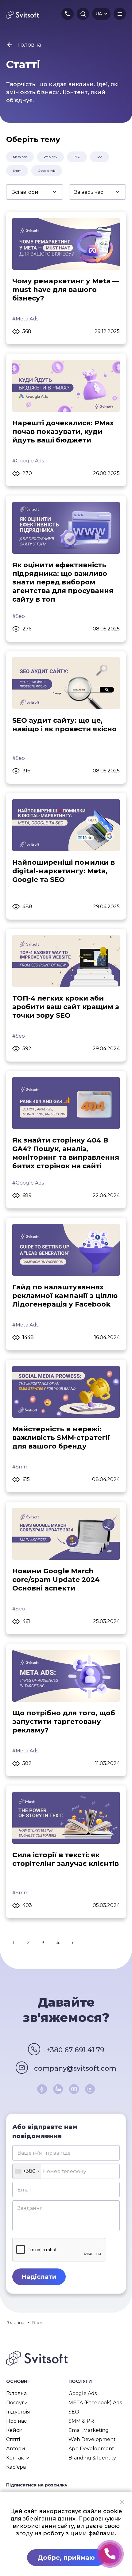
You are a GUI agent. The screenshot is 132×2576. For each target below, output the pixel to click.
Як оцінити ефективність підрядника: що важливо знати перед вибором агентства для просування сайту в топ (63, 582)
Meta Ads (20, 157)
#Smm (20, 1467)
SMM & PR (81, 2421)
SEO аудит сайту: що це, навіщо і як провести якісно (64, 725)
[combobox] (27, 2171)
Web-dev (50, 157)
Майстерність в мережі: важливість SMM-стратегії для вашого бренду (61, 1438)
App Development (91, 2449)
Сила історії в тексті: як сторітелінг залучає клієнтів (66, 1859)
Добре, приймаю (66, 2558)
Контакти (18, 2458)
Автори (16, 2449)
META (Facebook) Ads (95, 2403)
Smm (17, 171)
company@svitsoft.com (75, 2068)
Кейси (14, 2430)
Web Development (92, 2439)
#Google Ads (28, 461)
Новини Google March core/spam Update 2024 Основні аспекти (56, 1580)
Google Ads (47, 171)
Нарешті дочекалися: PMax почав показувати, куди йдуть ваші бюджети (63, 432)
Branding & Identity (92, 2458)
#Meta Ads (25, 319)
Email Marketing (89, 2430)
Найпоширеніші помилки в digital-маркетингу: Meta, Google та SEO (64, 871)
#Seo (19, 616)
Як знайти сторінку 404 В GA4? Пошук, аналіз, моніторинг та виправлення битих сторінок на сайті (66, 1153)
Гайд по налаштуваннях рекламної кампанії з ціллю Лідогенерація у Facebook (65, 1296)
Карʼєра (16, 2467)
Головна (16, 2393)
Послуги (17, 2403)
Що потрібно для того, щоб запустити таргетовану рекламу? (64, 1722)
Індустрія (18, 2412)
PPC (77, 157)
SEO (74, 2412)
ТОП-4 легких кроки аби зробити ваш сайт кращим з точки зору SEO (66, 1007)
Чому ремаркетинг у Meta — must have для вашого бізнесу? (66, 290)
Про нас (16, 2421)
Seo (99, 157)
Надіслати (39, 2277)
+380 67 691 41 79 (75, 2050)
